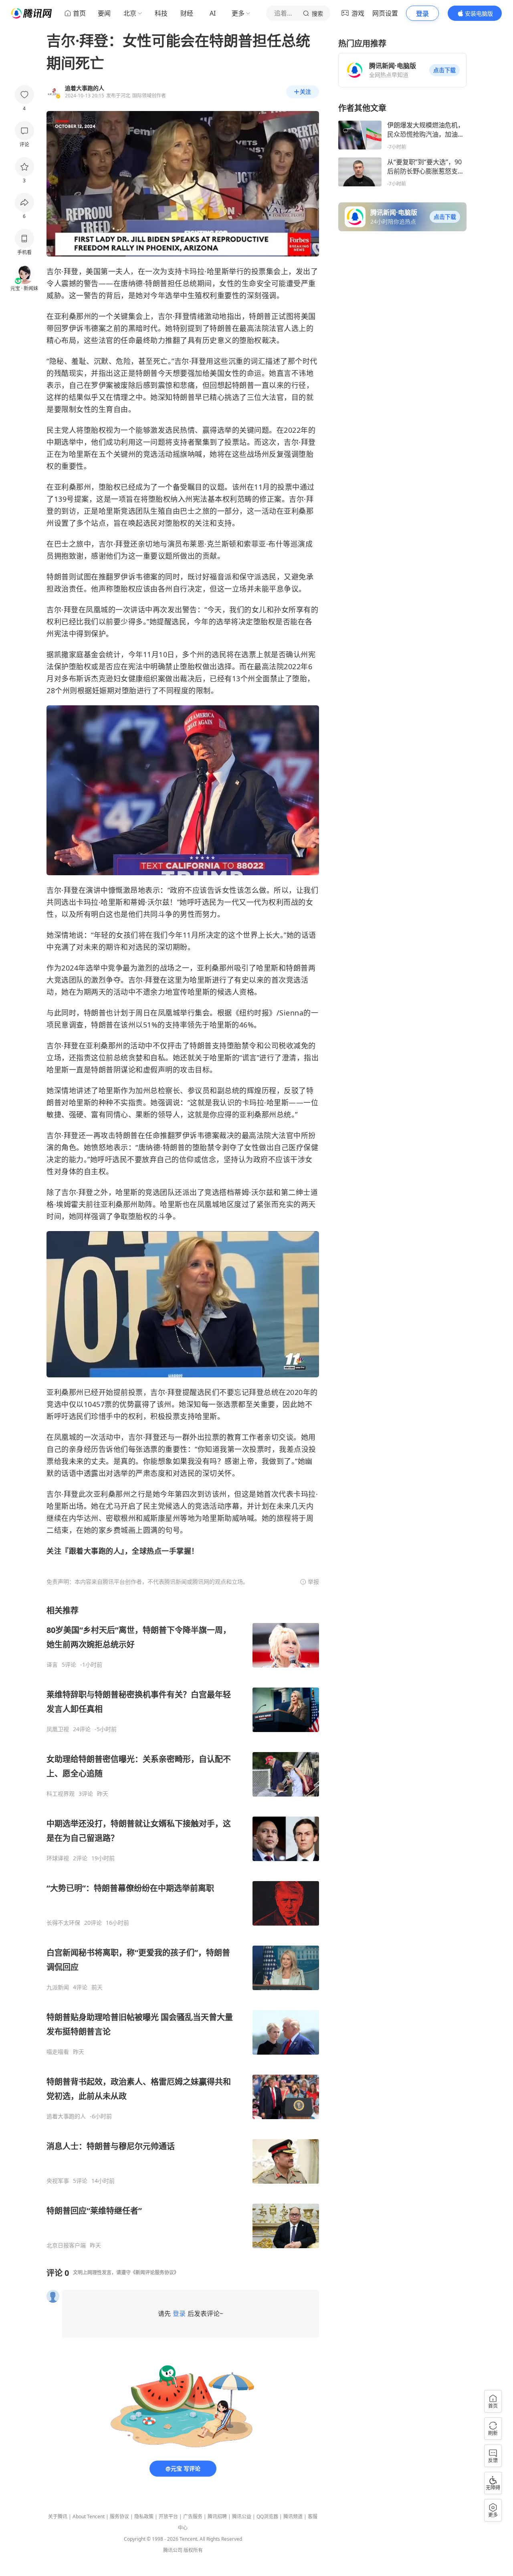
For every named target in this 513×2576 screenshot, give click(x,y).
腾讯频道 (293, 2516)
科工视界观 (61, 1794)
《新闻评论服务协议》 (155, 2272)
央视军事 (58, 2181)
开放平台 (168, 2516)
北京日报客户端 (66, 2245)
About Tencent (89, 2516)
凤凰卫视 (58, 1729)
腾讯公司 (173, 2550)
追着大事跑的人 (66, 2116)
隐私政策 (144, 2516)
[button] (444, 70)
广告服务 (193, 2516)
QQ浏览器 (267, 2516)
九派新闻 (58, 1987)
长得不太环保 (63, 1923)
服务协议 (119, 2516)
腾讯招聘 (217, 2516)
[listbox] (183, 1927)
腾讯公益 (242, 2516)
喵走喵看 (58, 2052)
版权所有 (193, 2550)
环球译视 (58, 1858)
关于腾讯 (58, 2516)
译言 (52, 1665)
